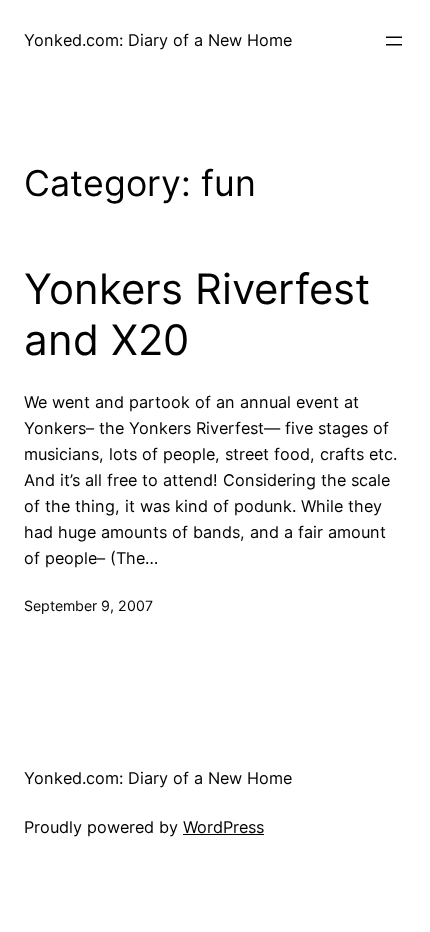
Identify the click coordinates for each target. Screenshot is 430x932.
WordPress (223, 827)
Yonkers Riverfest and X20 (197, 314)
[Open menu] (394, 41)
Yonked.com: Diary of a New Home (158, 40)
